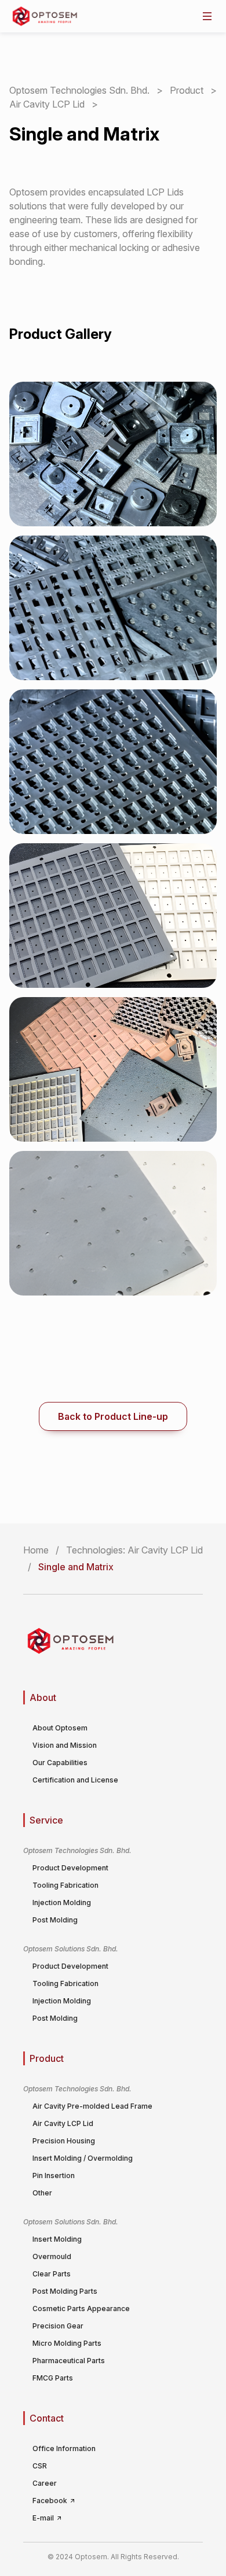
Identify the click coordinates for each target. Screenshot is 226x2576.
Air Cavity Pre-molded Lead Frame (92, 2106)
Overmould (52, 2256)
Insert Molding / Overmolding (83, 2158)
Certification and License (75, 1780)
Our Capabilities (60, 1763)
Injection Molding (62, 1903)
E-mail (44, 2518)
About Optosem (60, 1728)
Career (45, 2483)
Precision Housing (64, 2141)
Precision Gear (58, 2326)
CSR (40, 2466)
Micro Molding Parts (67, 2343)
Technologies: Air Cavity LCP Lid (134, 1550)
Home (36, 1550)
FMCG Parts (53, 2378)
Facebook (51, 2501)
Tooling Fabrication (65, 1885)
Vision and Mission (65, 1745)
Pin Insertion (54, 2175)
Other (42, 2193)
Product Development (70, 1868)
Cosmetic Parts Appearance (81, 2309)
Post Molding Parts (65, 2291)
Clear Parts (52, 2274)
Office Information (64, 2448)
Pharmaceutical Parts (69, 2361)
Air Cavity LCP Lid (48, 104)
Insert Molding (57, 2239)
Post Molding (55, 1920)
